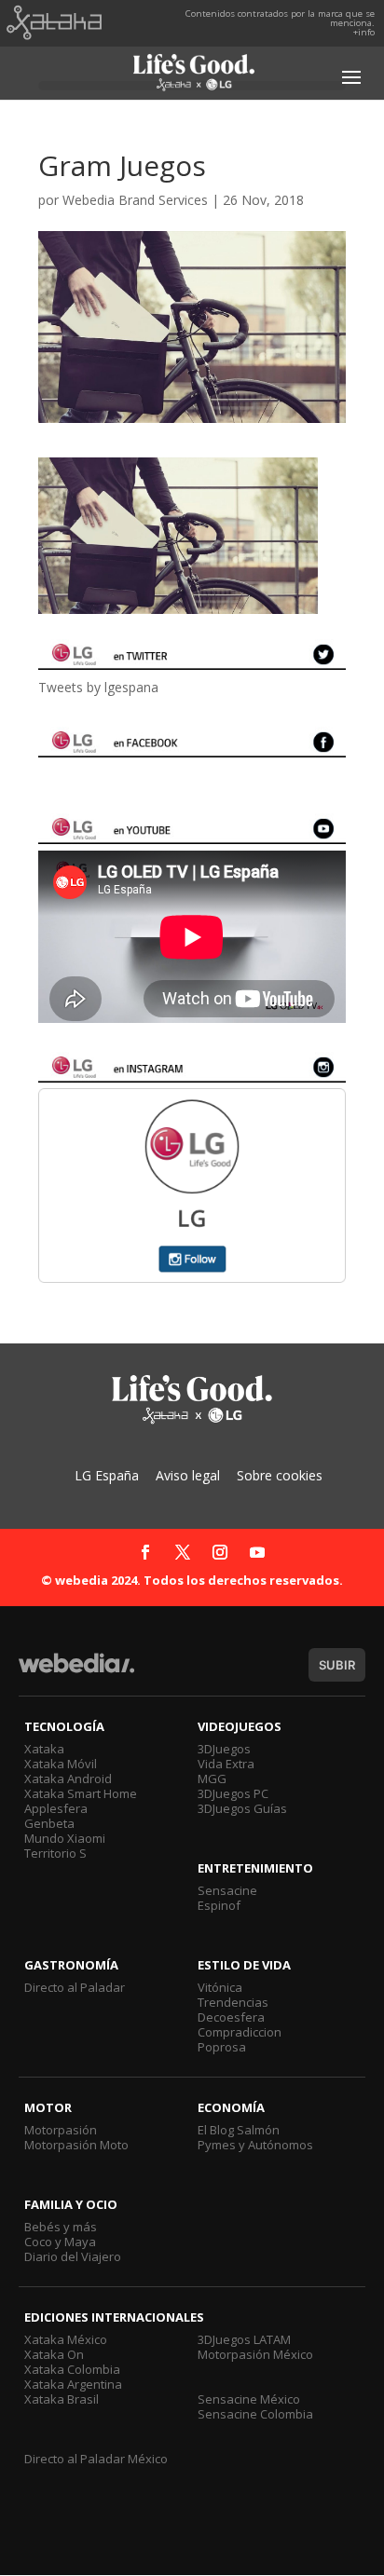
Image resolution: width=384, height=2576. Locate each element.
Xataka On (54, 2354)
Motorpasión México (255, 2354)
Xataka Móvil (61, 1764)
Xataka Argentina (73, 2384)
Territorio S (55, 1853)
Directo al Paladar (75, 1987)
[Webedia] (76, 1672)
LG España (107, 1475)
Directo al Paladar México (96, 2459)
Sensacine (227, 1890)
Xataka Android (68, 1779)
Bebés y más (61, 2227)
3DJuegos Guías (242, 1808)
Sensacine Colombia (255, 2414)
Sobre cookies (280, 1475)
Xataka (44, 1749)
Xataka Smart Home (81, 1793)
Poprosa (222, 2047)
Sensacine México (249, 2399)
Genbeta (49, 1823)
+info (364, 32)
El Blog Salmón (239, 2130)
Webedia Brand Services (135, 200)
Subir (337, 1665)
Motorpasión (61, 2130)
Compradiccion (240, 2032)
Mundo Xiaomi (65, 1838)
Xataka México (66, 2339)
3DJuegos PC (233, 1793)
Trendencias (233, 2002)
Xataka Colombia (72, 2369)
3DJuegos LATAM (244, 2339)
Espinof (219, 1905)
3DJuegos (224, 1749)
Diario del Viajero (73, 2256)
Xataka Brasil (62, 2399)
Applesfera (56, 1808)
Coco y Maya (60, 2242)
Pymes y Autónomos (255, 2145)
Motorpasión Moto (76, 2145)
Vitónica (220, 1987)
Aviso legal (188, 1475)
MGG (212, 1779)
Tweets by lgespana (98, 687)
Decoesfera (231, 2017)
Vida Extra (226, 1764)
